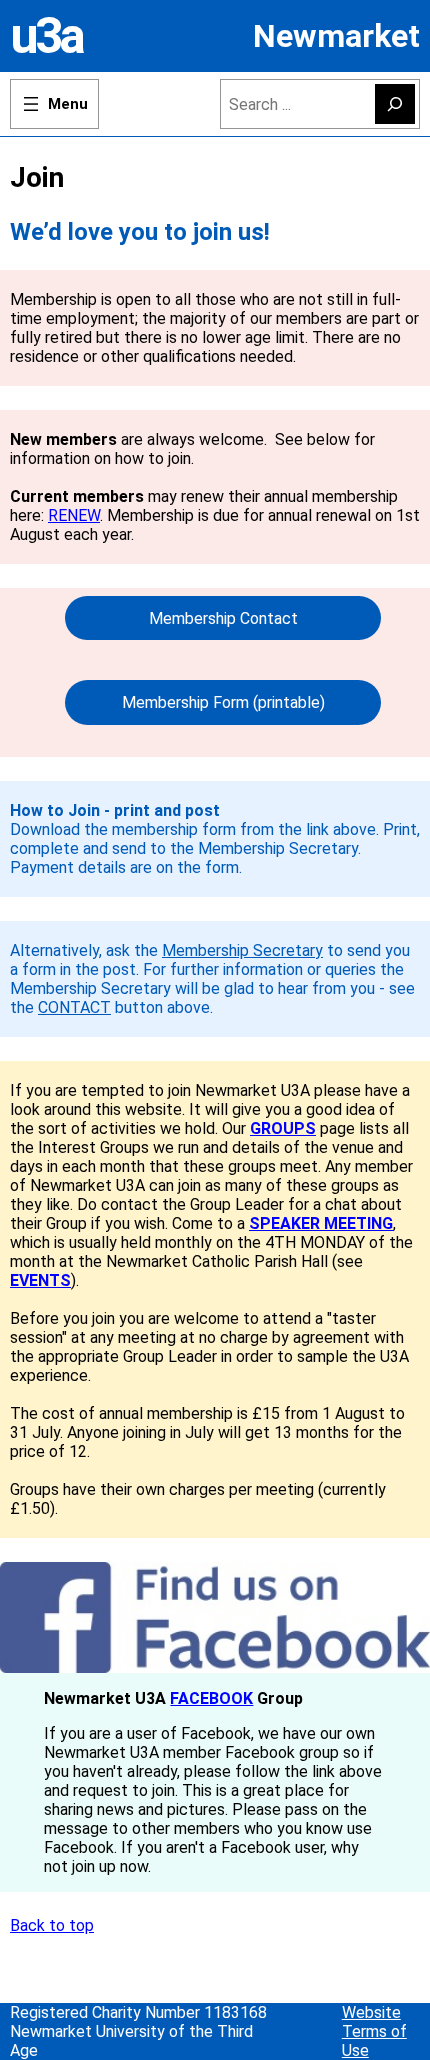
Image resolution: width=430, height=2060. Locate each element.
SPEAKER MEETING (321, 1223)
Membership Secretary (242, 950)
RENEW (74, 515)
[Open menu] (54, 104)
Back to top (52, 1925)
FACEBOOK (211, 1698)
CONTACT (74, 1007)
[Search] (395, 104)
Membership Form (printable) (223, 702)
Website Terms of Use (374, 2031)
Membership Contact (223, 618)
